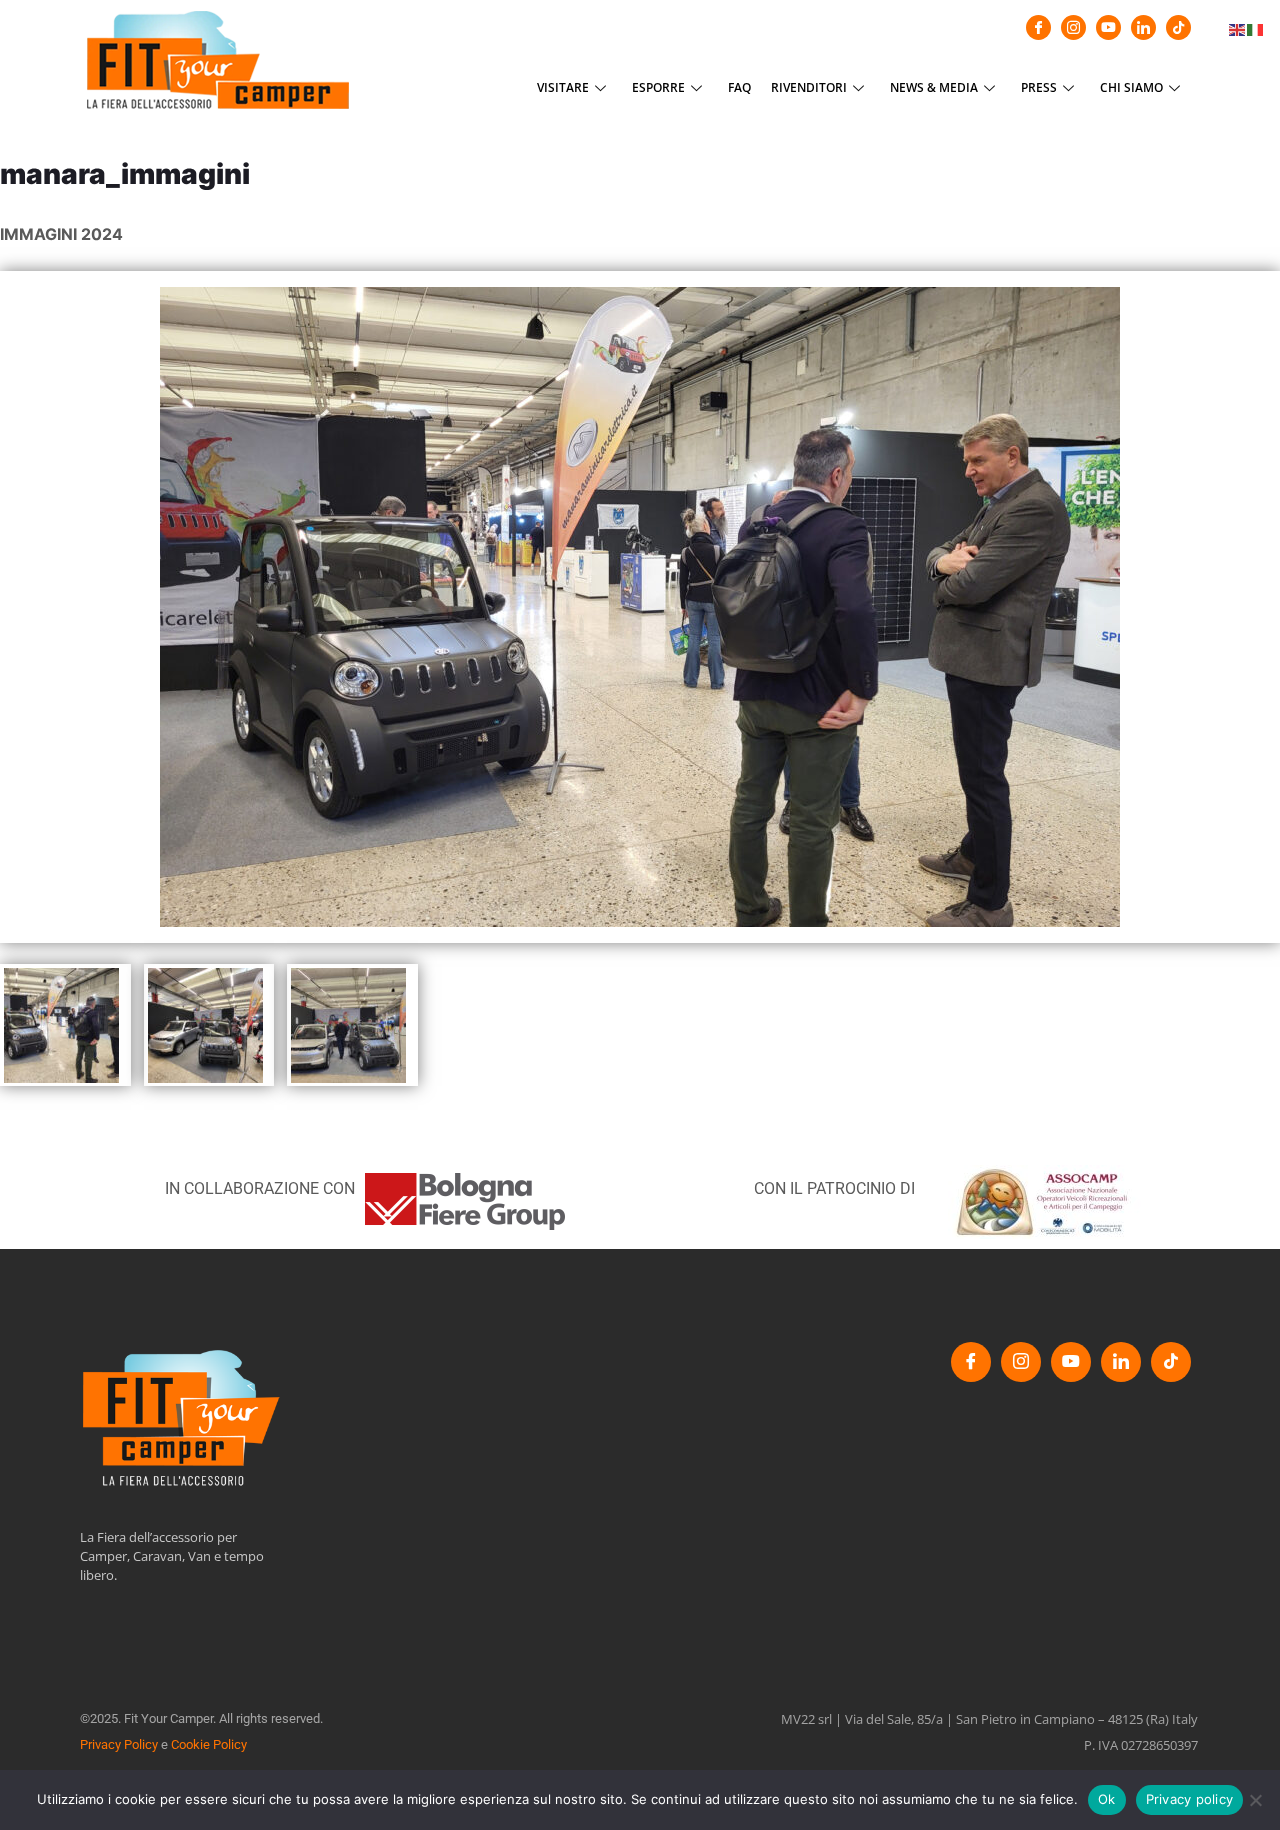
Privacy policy (1190, 1799)
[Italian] (1256, 28)
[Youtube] (1108, 27)
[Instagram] (1073, 27)
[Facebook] (1038, 27)
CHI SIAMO (1131, 87)
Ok (1107, 1799)
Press (1039, 87)
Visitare (563, 87)
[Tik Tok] (1178, 27)
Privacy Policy (119, 1744)
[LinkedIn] (1143, 27)
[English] (1238, 28)
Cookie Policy (209, 1744)
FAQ (739, 87)
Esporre (658, 87)
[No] (1255, 1800)
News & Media (934, 87)
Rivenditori (809, 87)
